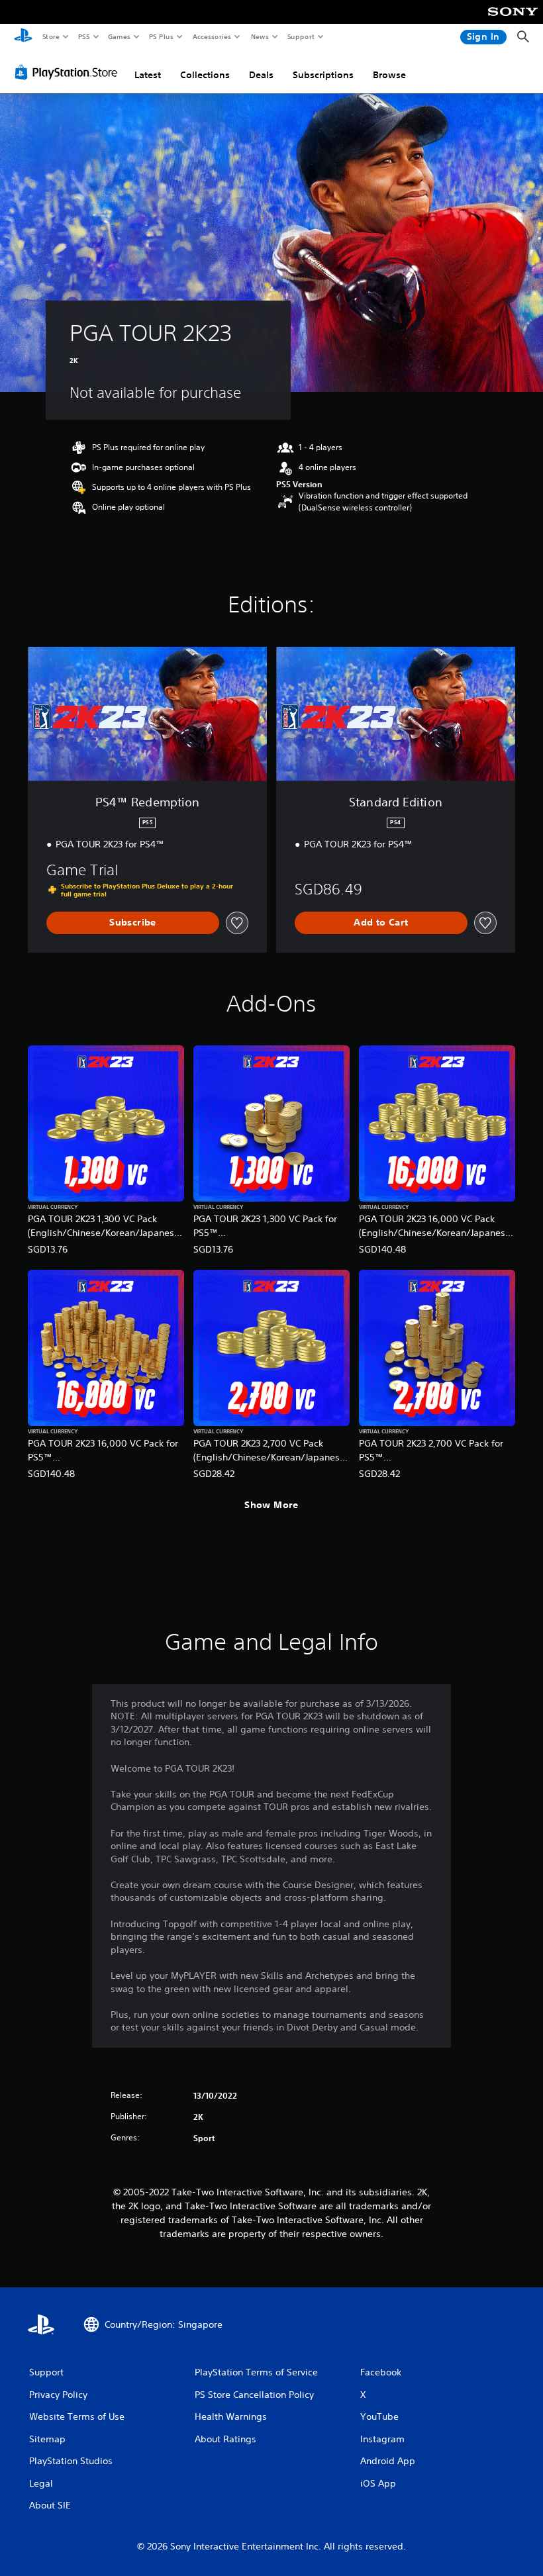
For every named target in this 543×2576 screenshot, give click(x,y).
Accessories (211, 36)
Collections (205, 75)
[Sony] (513, 21)
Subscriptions (323, 75)
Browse (389, 75)
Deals (261, 75)
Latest (148, 75)
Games (119, 36)
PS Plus (161, 36)
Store (51, 36)
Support (300, 36)
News (260, 36)
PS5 (84, 36)
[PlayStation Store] (69, 72)
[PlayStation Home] (23, 37)
